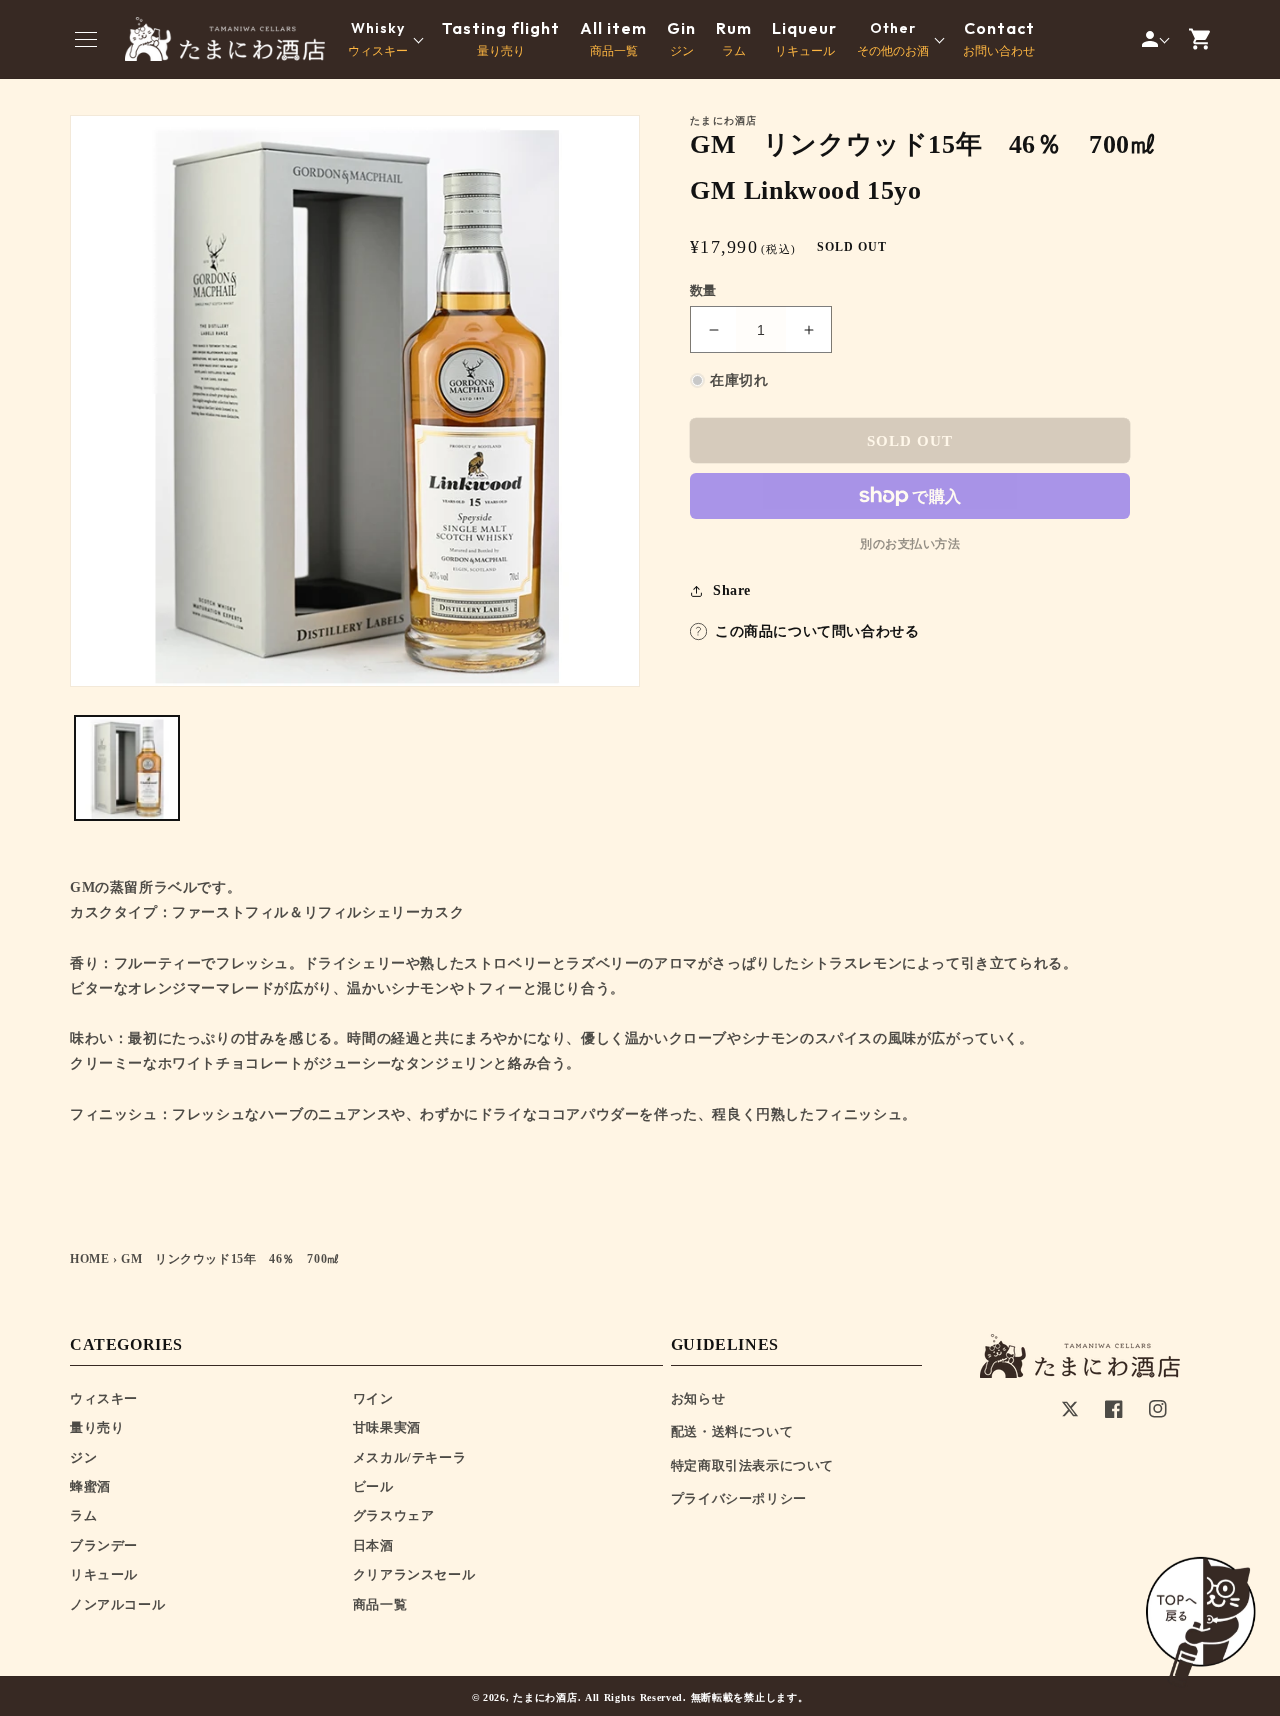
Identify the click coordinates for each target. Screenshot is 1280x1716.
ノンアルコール (117, 1604)
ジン (681, 39)
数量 (703, 290)
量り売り (501, 39)
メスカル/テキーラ (409, 1457)
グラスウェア (394, 1515)
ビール (373, 1486)
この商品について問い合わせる (817, 631)
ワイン (373, 1398)
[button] (86, 39)
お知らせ (698, 1398)
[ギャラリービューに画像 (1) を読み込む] (127, 768)
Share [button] (732, 590)
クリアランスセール (414, 1574)
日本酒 (373, 1545)
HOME (89, 1259)
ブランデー (104, 1545)
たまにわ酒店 (545, 1697)
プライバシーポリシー (739, 1498)
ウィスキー (104, 1398)
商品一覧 (613, 39)
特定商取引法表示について (752, 1465)
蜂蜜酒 (90, 1486)
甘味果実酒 (387, 1427)
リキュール (804, 39)
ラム (734, 39)
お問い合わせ (999, 39)
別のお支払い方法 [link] (910, 544)
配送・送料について (732, 1431)
